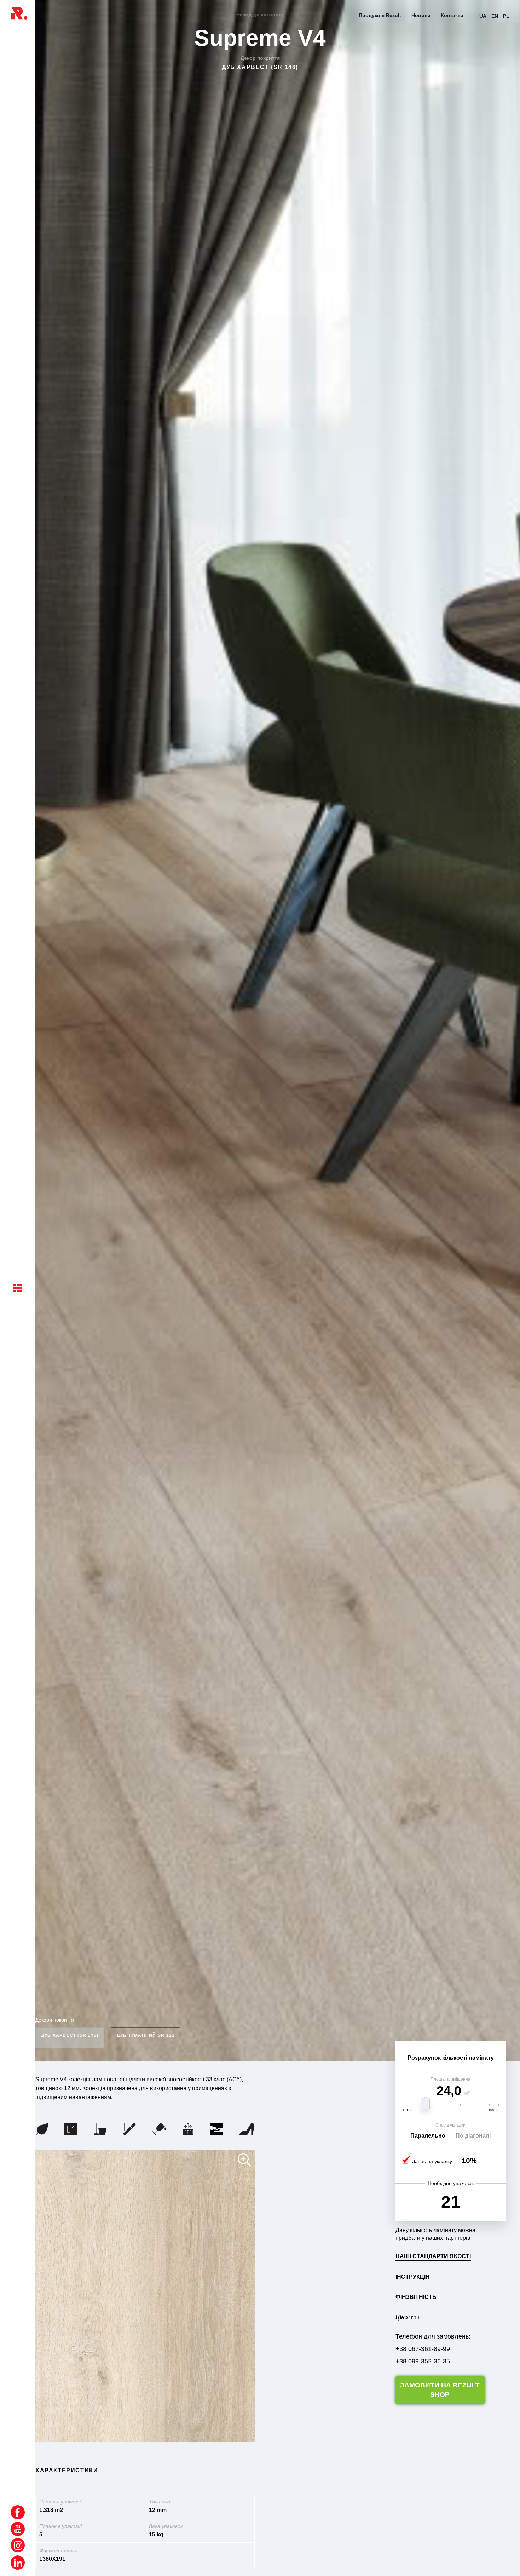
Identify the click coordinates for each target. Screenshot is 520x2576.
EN (495, 16)
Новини (421, 15)
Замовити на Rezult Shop (440, 2390)
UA (483, 16)
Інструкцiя (413, 2277)
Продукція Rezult (380, 15)
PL (506, 16)
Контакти (452, 15)
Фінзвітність (416, 2297)
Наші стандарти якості (433, 2256)
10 (466, 2160)
